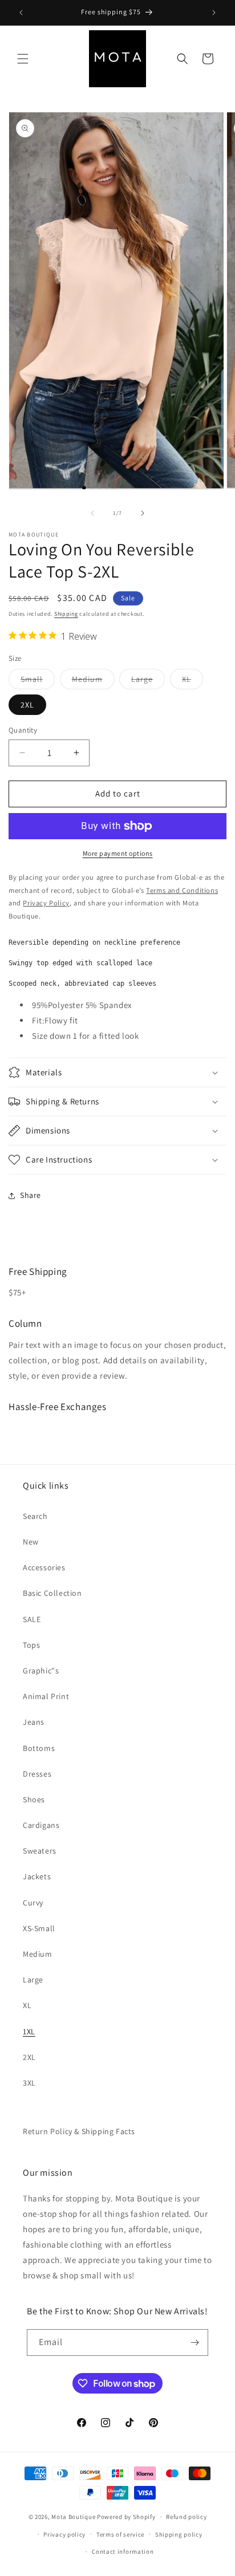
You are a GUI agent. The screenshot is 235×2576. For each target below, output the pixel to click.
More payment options (118, 853)
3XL (29, 2083)
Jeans (34, 1722)
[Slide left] (92, 513)
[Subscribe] (195, 2343)
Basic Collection (52, 1593)
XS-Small (39, 1928)
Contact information (123, 2551)
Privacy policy (64, 2534)
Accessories (44, 1567)
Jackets (37, 1876)
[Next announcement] (214, 13)
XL (193, 681)
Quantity (23, 730)
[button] (23, 59)
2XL (27, 705)
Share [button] (31, 1195)
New (31, 1542)
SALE (32, 1619)
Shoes (34, 1799)
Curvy (33, 1903)
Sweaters (40, 1851)
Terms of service (120, 2534)
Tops (31, 1645)
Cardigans (41, 1825)
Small (38, 681)
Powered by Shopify (126, 2517)
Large (148, 681)
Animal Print (46, 1696)
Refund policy (186, 2517)
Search (35, 1516)
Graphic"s (41, 1671)
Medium (93, 681)
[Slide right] (143, 513)
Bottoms (39, 1748)
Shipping (66, 614)
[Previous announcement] (21, 13)
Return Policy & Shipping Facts (79, 2131)
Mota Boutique (73, 2517)
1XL (29, 2031)
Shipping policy (179, 2534)
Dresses (37, 1774)
